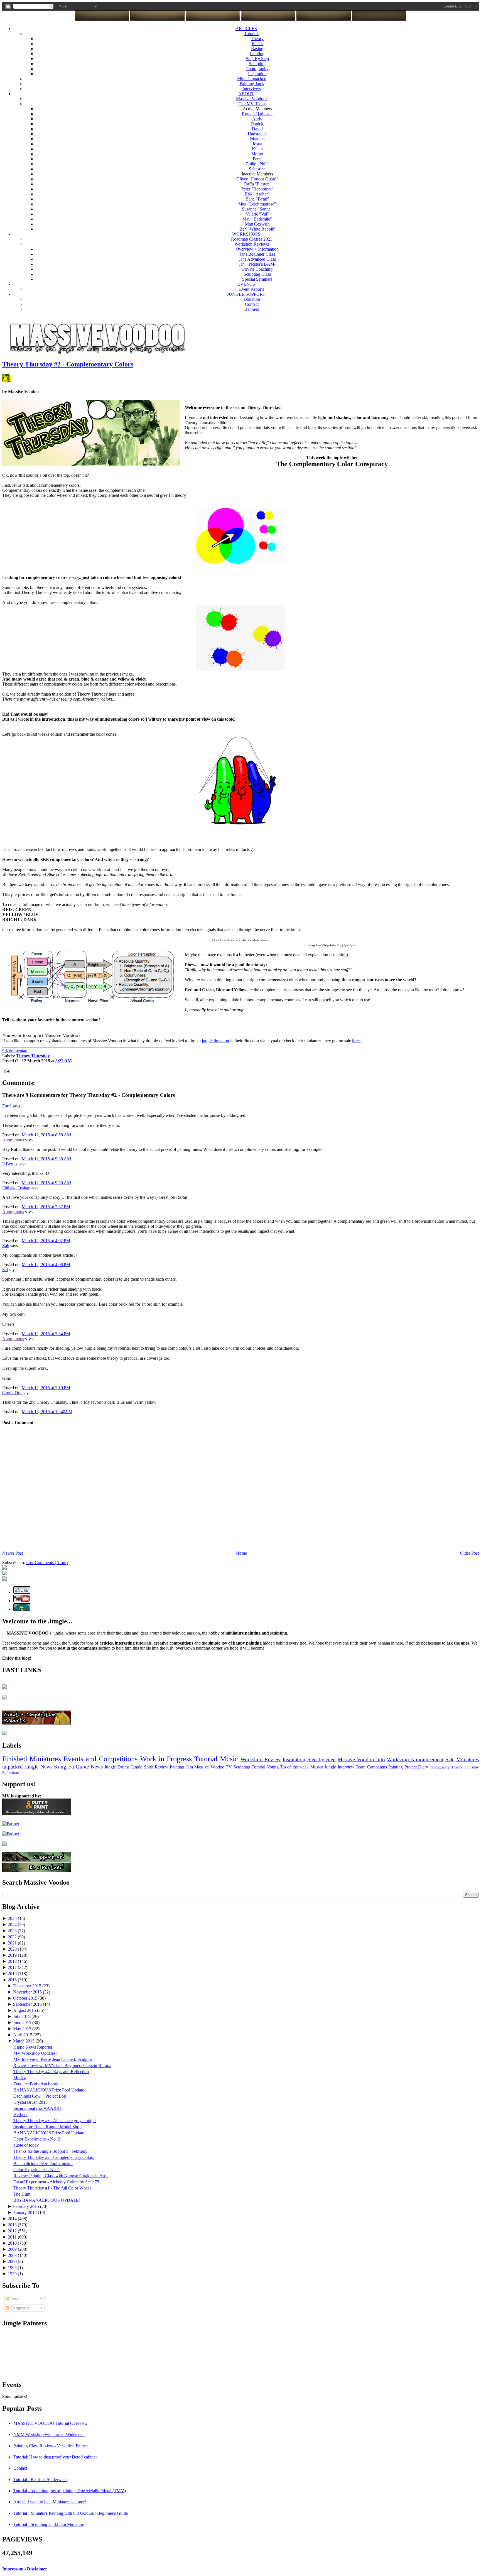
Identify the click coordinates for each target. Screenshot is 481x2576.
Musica (317, 1767)
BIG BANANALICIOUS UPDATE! (47, 2200)
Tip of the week (294, 1767)
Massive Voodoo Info (361, 1759)
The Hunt (22, 2194)
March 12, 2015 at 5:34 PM (46, 1334)
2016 (13, 1974)
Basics (257, 44)
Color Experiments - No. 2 (37, 2139)
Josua (257, 144)
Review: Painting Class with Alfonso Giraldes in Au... (61, 2176)
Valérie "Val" (257, 214)
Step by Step (322, 1759)
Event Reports (252, 289)
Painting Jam (181, 1767)
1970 (13, 2274)
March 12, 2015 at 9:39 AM (46, 1183)
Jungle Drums (117, 1767)
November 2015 (28, 1992)
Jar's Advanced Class (257, 259)
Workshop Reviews (252, 244)
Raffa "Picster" (257, 184)
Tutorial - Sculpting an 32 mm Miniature (49, 2524)
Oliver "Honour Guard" (257, 179)
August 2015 (25, 2010)
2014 (13, 2219)
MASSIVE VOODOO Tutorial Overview (51, 2423)
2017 (13, 1967)
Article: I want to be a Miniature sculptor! (50, 2502)
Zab (6, 1246)
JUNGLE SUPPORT (246, 294)
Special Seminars (257, 279)
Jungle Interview (339, 1767)
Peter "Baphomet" (257, 189)
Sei (5, 1270)
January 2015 (25, 2212)
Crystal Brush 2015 (30, 2102)
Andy (257, 119)
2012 (13, 2231)
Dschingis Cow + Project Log (40, 2096)
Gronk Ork (12, 1393)
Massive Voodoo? (252, 99)
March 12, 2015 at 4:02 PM (46, 1241)
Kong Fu (64, 1767)
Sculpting (257, 64)
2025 (13, 1918)
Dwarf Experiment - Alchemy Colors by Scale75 (56, 2182)
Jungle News (38, 1767)
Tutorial (206, 1759)
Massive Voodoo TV (213, 1767)
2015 (13, 1980)
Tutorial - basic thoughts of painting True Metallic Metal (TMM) (70, 2491)
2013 (13, 2225)
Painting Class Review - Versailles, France (51, 2446)
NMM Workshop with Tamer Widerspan (49, 2434)
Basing (257, 49)
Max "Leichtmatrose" (257, 204)
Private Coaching (257, 269)
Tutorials (252, 34)
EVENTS (246, 284)
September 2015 (28, 2004)
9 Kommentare (15, 1051)
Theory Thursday (465, 1767)
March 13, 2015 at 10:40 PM (47, 1412)
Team (361, 1767)
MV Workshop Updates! (35, 2053)
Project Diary (416, 1767)
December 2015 (28, 1986)
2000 (13, 2261)
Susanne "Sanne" (257, 209)
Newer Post (13, 1553)
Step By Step (257, 59)
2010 (13, 2243)
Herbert (20, 2114)
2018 (13, 1961)
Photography (257, 69)
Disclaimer (37, 2569)
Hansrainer (257, 134)
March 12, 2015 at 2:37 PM (46, 1207)
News (97, 1767)
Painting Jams (252, 84)
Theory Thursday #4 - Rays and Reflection (51, 2072)
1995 (13, 2268)
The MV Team (252, 104)
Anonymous (13, 1140)
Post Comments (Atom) (47, 1563)
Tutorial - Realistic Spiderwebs (40, 2480)
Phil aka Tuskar (16, 1188)
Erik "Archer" (257, 194)
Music (229, 1759)
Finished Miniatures (32, 1759)
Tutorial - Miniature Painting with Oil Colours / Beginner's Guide (71, 2513)
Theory (257, 39)
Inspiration (257, 74)
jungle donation (215, 1041)
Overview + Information (257, 249)
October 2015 (26, 1998)
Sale (450, 1759)
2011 (13, 2237)
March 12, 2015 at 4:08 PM (46, 1265)
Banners (252, 309)
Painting (257, 54)
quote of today (26, 2145)
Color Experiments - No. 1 (37, 2170)
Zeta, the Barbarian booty (36, 2084)
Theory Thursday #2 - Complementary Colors (68, 364)
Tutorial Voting (265, 1767)
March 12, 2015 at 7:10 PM (46, 1388)
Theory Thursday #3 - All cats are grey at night (55, 2121)
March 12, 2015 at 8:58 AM (46, 1135)
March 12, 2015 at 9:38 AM (46, 1159)
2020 (13, 1949)
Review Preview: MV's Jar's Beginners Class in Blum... (62, 2065)
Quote (82, 1767)
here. (356, 1041)
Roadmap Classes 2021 (252, 239)
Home (241, 1553)
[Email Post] (6, 1071)
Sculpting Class (257, 274)
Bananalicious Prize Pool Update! (43, 2163)
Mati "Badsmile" (257, 219)
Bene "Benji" (257, 199)
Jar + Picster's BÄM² (257, 264)
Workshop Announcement (415, 1759)
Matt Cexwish (257, 224)
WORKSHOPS (246, 234)
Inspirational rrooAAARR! (37, 2108)
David (257, 129)
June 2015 (23, 2023)
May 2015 (23, 2029)
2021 (13, 1943)
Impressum (13, 2569)
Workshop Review (261, 1759)
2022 (13, 1937)
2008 (13, 2255)
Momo (257, 154)
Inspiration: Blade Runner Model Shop (47, 2127)
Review (162, 1767)
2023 (13, 1931)
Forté (7, 1106)
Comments (19, 2308)
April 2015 (23, 2035)
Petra (257, 159)
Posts (14, 2299)
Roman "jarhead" (257, 114)
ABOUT (246, 94)
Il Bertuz (10, 1164)
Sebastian (257, 169)
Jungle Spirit (142, 1767)
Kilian (257, 149)
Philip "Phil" (257, 164)
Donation (252, 299)
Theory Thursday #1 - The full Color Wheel (52, 2188)
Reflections (11, 1773)
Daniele (257, 124)
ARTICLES (246, 29)
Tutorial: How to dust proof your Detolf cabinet (55, 2457)
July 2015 (22, 2016)
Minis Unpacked (252, 79)
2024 (13, 1925)
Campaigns (377, 1767)
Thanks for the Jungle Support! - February (50, 2151)
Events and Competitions (100, 1759)
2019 (13, 1955)
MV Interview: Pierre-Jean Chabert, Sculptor (53, 2059)
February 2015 (27, 2206)
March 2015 (24, 2041)
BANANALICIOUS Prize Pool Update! (49, 2090)
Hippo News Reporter (33, 2047)
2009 (13, 2249)
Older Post (469, 1553)
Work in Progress (166, 1759)
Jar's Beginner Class (257, 254)
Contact (252, 304)
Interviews (252, 89)
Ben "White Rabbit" (257, 229)
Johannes (257, 139)
